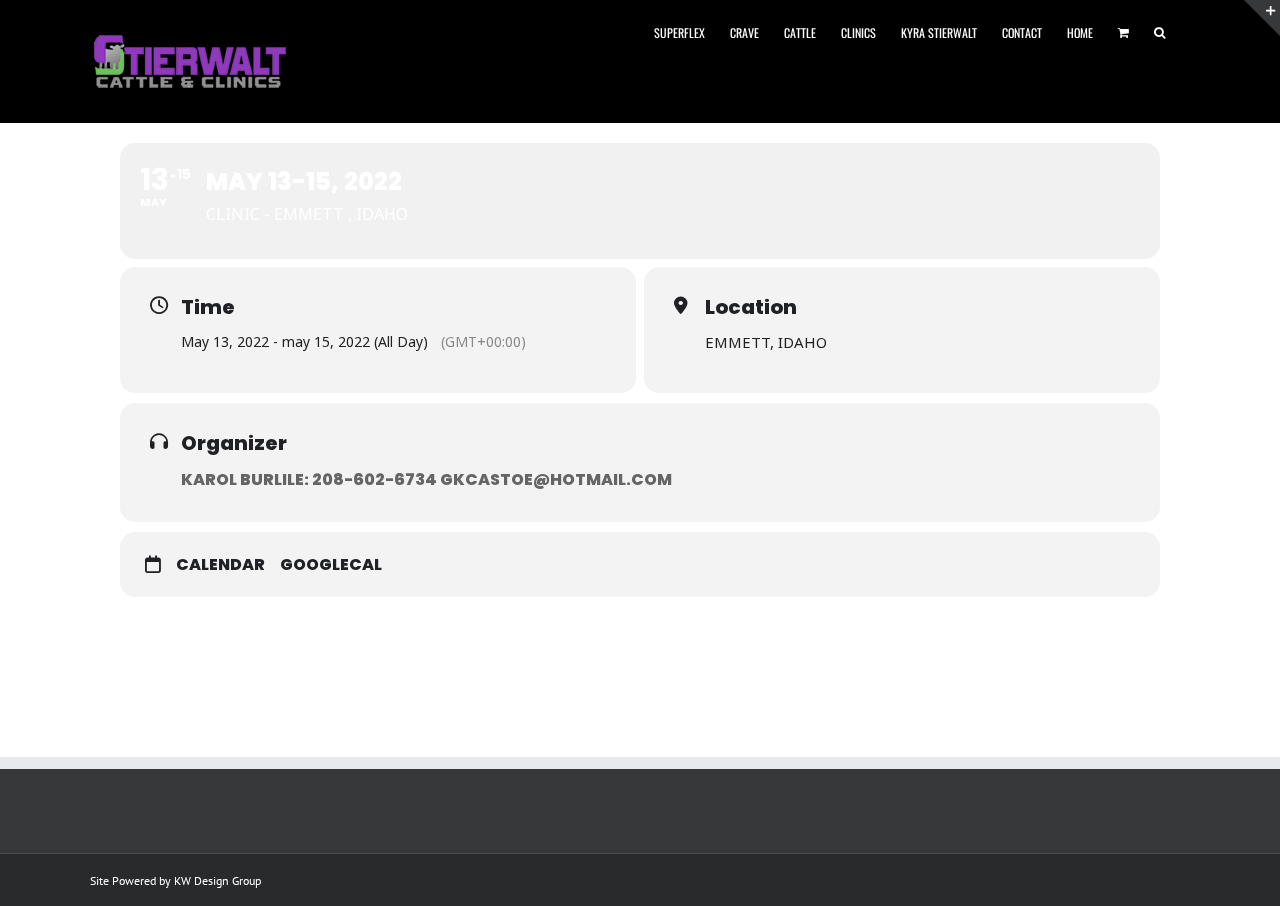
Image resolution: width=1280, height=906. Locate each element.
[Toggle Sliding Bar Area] (1262, 18)
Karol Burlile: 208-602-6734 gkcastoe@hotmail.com (426, 479)
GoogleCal (331, 565)
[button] (1159, 31)
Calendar (220, 565)
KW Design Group (217, 880)
